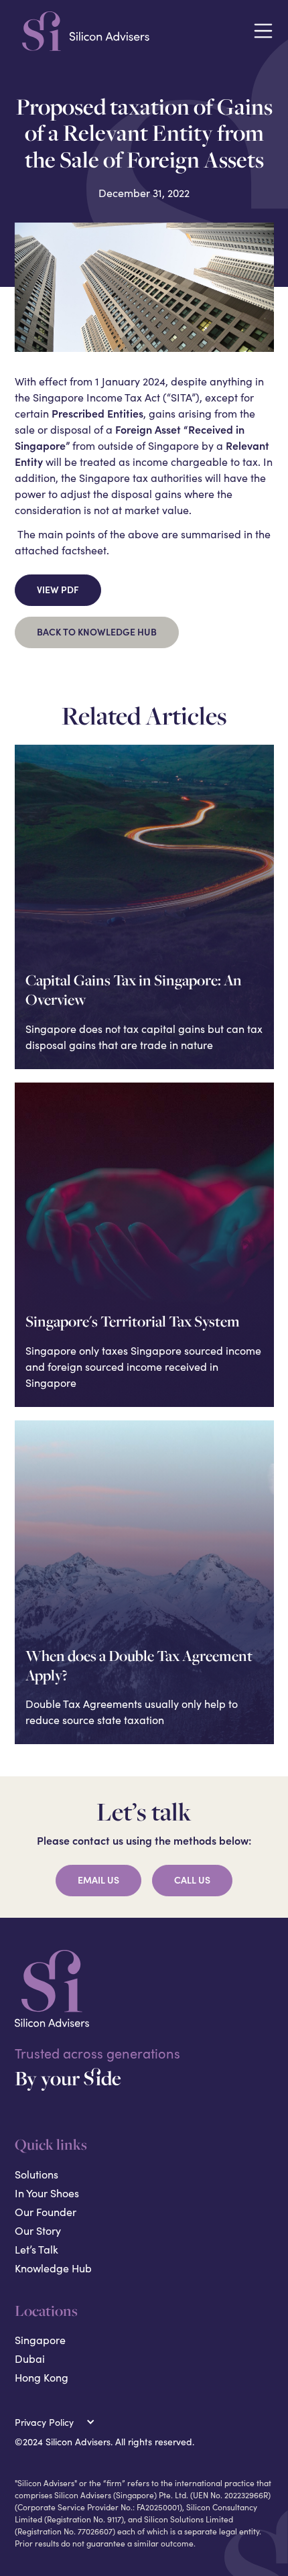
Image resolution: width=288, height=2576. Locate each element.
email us (98, 1880)
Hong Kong (42, 2377)
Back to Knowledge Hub (97, 632)
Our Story (38, 2230)
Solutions (37, 2174)
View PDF (58, 590)
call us (192, 1880)
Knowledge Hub (53, 2268)
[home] (128, 31)
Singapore (40, 2340)
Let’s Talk (37, 2249)
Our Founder (46, 2212)
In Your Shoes (47, 2193)
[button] (263, 31)
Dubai (30, 2358)
